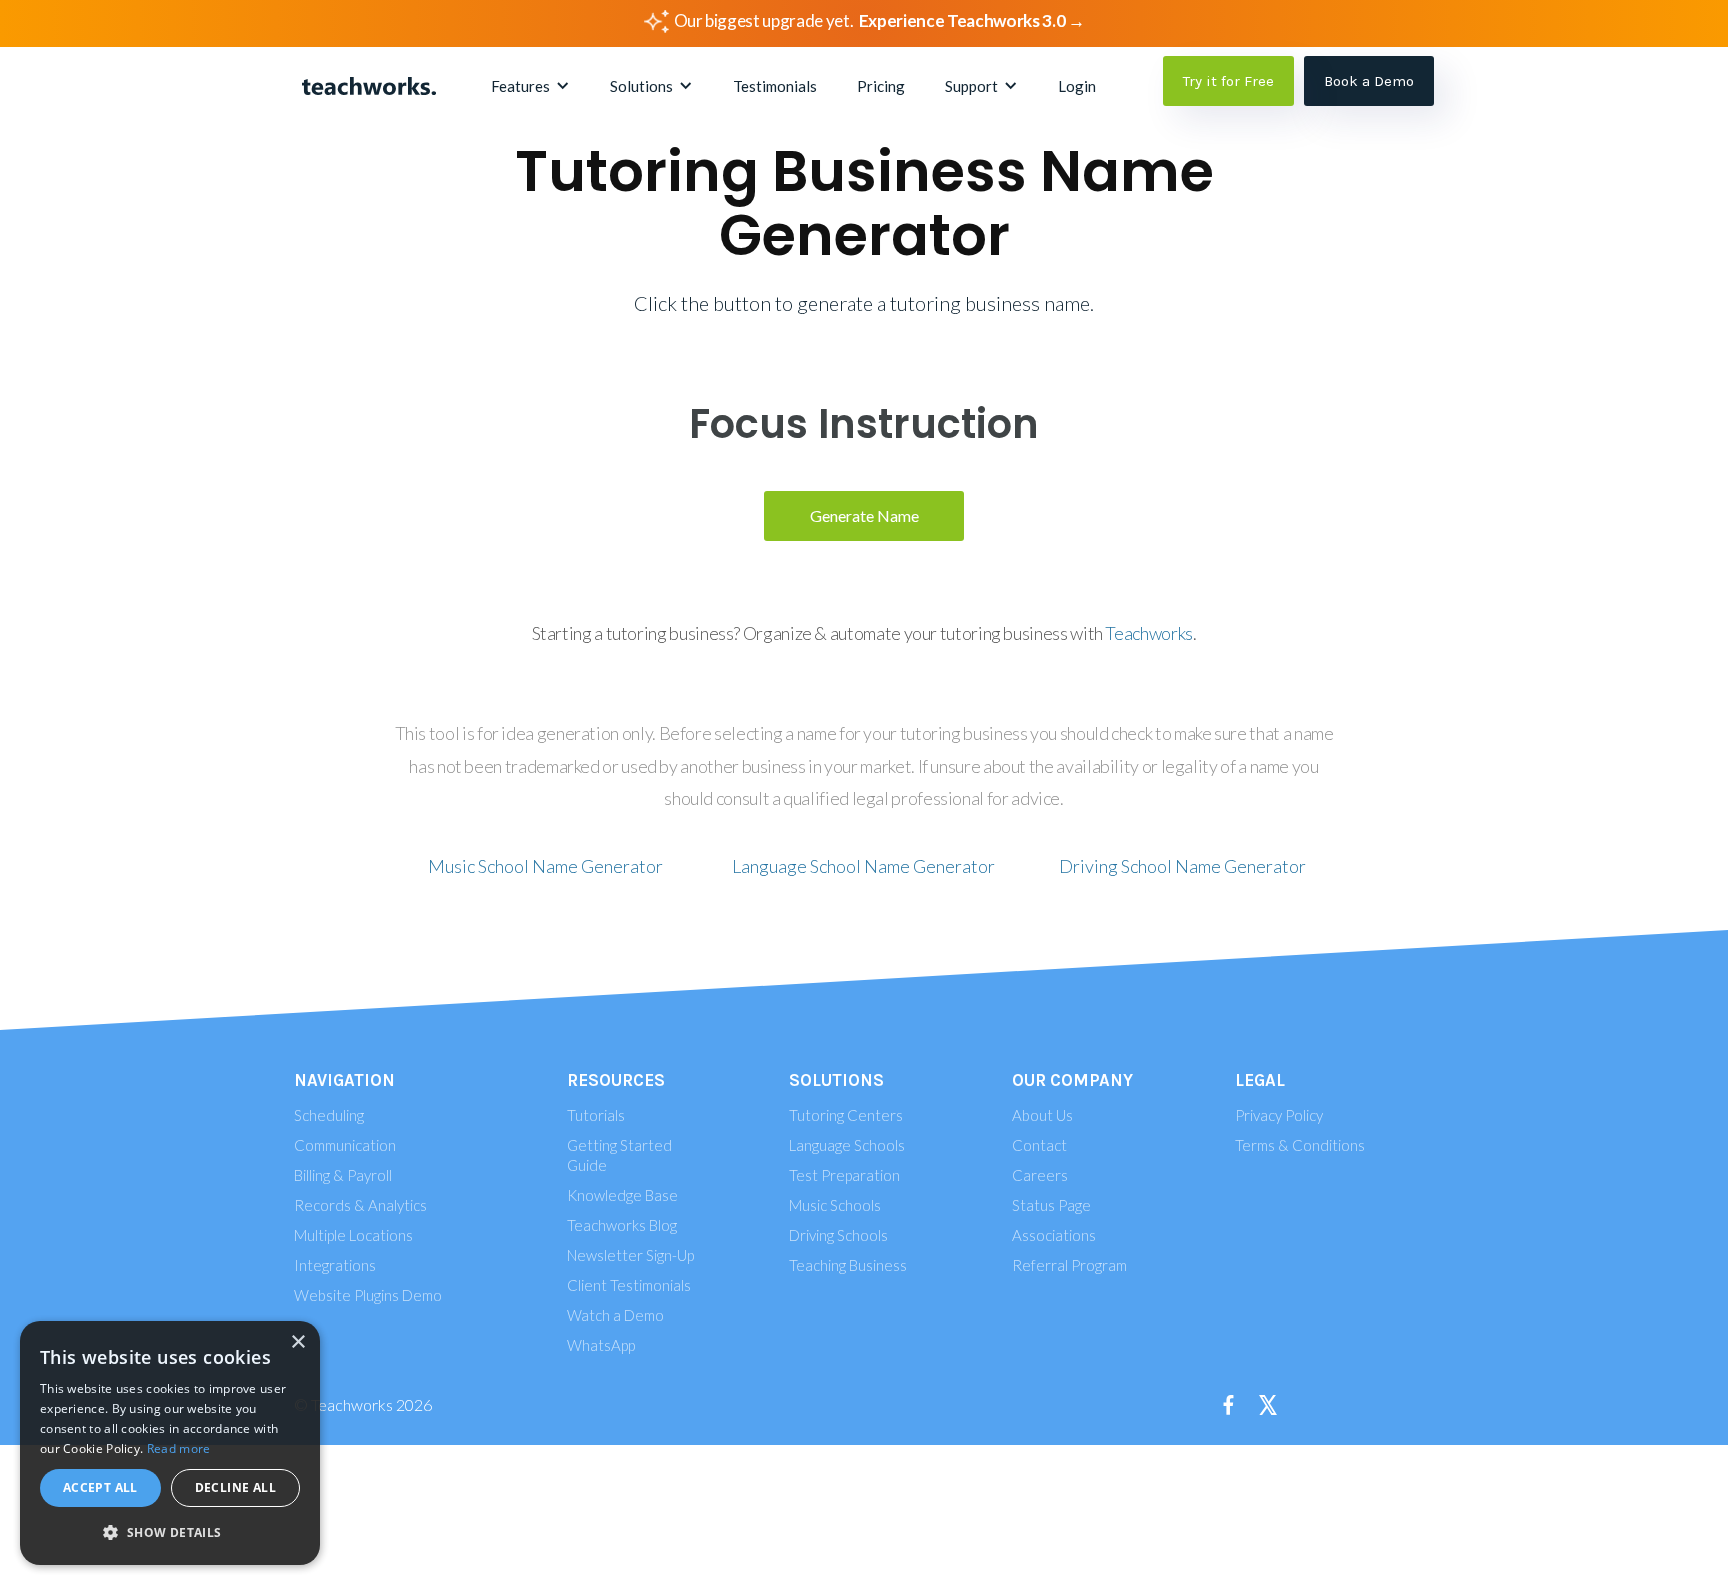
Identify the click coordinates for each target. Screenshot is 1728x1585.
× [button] (297, 1342)
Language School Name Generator (863, 866)
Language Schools (847, 1145)
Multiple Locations (353, 1235)
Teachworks (1148, 633)
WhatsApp (601, 1345)
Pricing (881, 86)
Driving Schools (838, 1235)
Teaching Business (848, 1265)
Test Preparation (844, 1175)
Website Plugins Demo (368, 1295)
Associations (1054, 1235)
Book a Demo (1369, 81)
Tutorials (596, 1115)
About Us (1042, 1115)
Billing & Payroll (343, 1175)
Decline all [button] (235, 1487)
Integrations (335, 1265)
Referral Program (1069, 1265)
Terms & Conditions (1300, 1145)
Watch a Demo (615, 1315)
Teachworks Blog (622, 1225)
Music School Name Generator (545, 866)
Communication (345, 1145)
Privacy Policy (1279, 1115)
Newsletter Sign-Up (630, 1255)
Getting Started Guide (619, 1155)
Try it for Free (1228, 81)
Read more (179, 1448)
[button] (530, 86)
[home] (369, 86)
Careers (1040, 1175)
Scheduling (329, 1115)
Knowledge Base (622, 1195)
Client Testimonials (629, 1285)
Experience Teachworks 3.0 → (972, 20)
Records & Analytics (360, 1205)
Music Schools (835, 1205)
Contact (1039, 1145)
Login (1077, 86)
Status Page (1051, 1205)
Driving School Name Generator (1182, 866)
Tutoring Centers (846, 1115)
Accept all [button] (100, 1487)
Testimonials (775, 86)
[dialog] (170, 1443)
